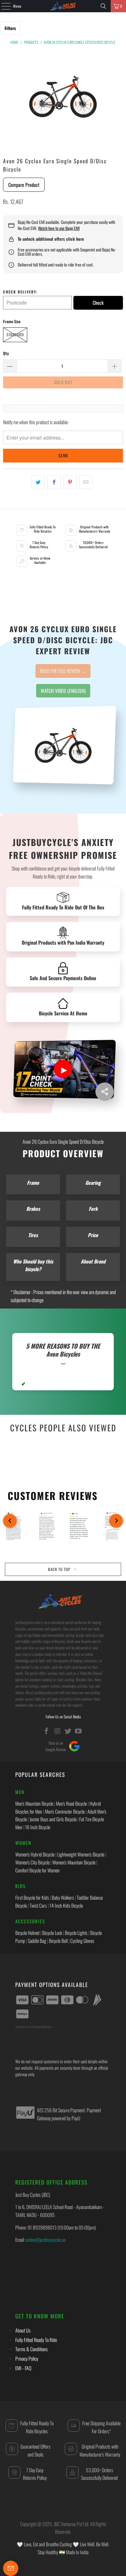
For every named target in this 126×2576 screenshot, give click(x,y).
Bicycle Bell (58, 1941)
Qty (6, 353)
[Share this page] (105, 1092)
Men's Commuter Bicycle (65, 1811)
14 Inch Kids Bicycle (66, 1906)
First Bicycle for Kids (32, 1898)
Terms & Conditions (31, 2349)
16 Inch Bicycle (38, 1827)
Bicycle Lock (52, 1933)
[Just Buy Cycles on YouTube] (79, 1731)
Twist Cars (38, 1906)
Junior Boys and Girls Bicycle (53, 1819)
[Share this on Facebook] (54, 482)
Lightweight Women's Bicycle (81, 1854)
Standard (15, 334)
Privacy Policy (27, 2359)
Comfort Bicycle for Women (37, 1870)
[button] (10, 1521)
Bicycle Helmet (27, 1933)
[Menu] (3, 6)
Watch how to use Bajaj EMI (59, 228)
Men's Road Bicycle (71, 1804)
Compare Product (24, 185)
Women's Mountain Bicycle (74, 1862)
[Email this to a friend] (86, 482)
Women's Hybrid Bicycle (35, 1854)
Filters (10, 28)
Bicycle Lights (76, 1933)
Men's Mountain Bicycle (34, 1804)
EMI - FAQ (23, 2368)
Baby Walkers (63, 1898)
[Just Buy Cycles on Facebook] (47, 1731)
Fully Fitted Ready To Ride (36, 2340)
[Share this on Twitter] (38, 482)
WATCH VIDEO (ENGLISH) (63, 691)
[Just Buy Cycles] (63, 6)
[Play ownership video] (63, 1069)
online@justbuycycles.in (46, 2240)
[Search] (103, 6)
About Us (23, 2330)
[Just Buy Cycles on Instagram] (57, 1731)
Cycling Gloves (82, 1941)
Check (98, 303)
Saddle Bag (37, 1941)
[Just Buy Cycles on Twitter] (68, 1731)
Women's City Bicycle (32, 1862)
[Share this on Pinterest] (70, 482)
